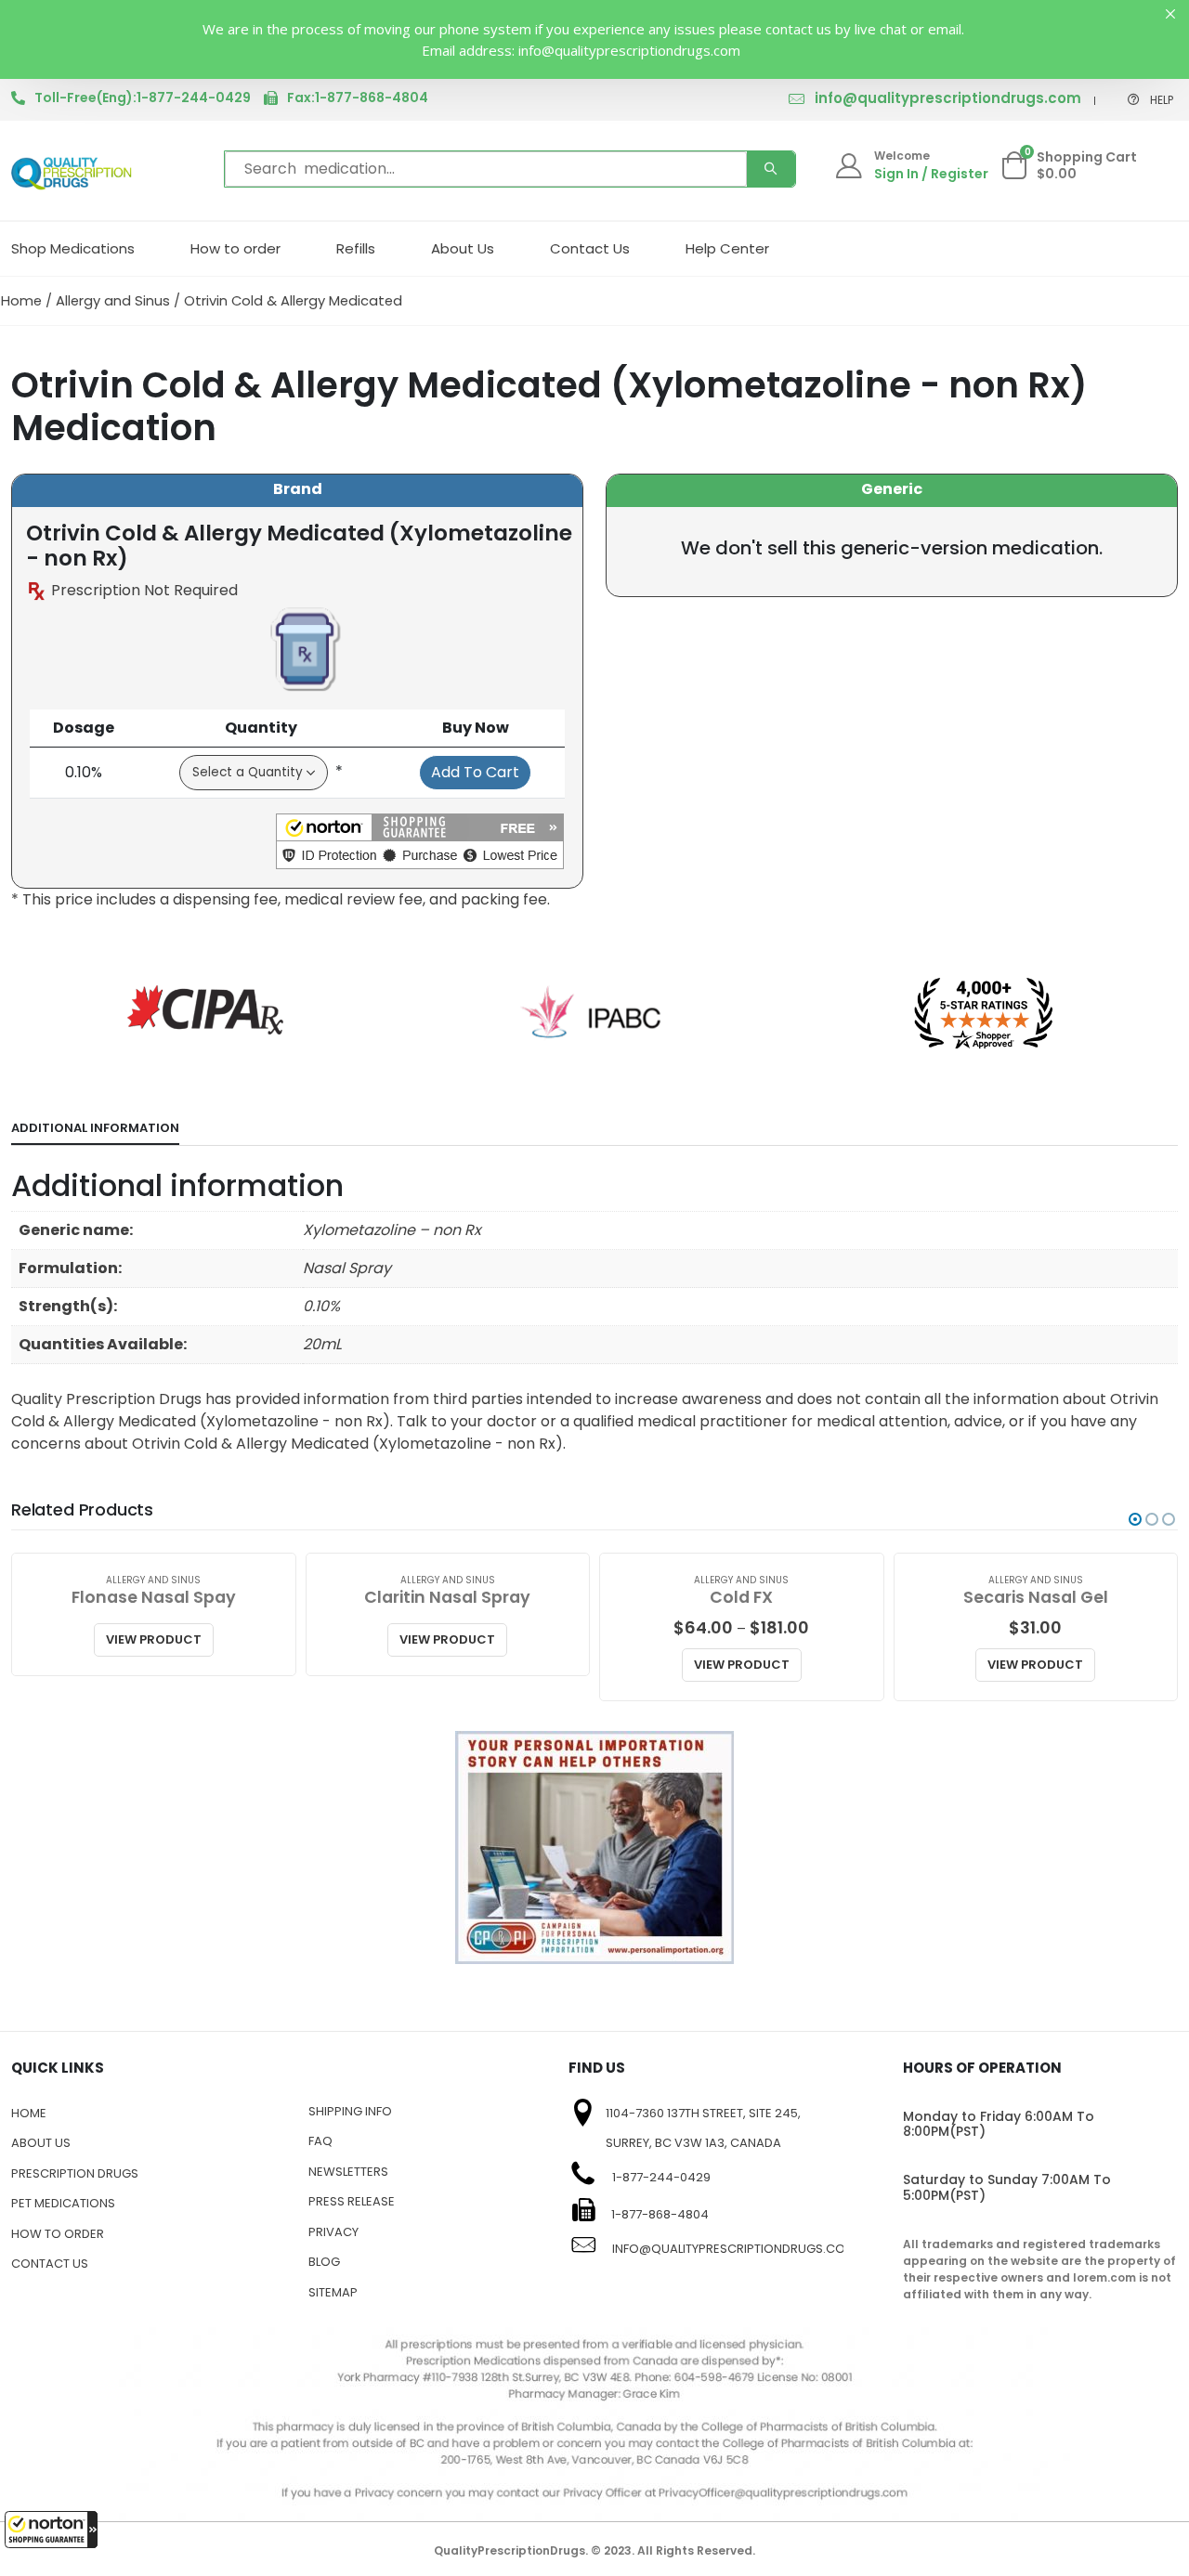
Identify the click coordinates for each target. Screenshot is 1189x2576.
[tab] (95, 1129)
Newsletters (348, 2172)
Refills (356, 248)
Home (21, 301)
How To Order (58, 2234)
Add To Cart (475, 772)
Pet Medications (63, 2203)
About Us (463, 248)
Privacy (333, 2232)
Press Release (352, 2201)
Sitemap (333, 2292)
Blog (324, 2262)
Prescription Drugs (75, 2173)
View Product (154, 1639)
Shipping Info (350, 2111)
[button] (51, 2530)
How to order (235, 248)
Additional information (95, 1128)
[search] (771, 169)
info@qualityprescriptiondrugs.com (948, 98)
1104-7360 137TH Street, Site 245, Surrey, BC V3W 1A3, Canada (703, 2128)
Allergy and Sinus (113, 301)
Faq (320, 2141)
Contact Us (590, 248)
